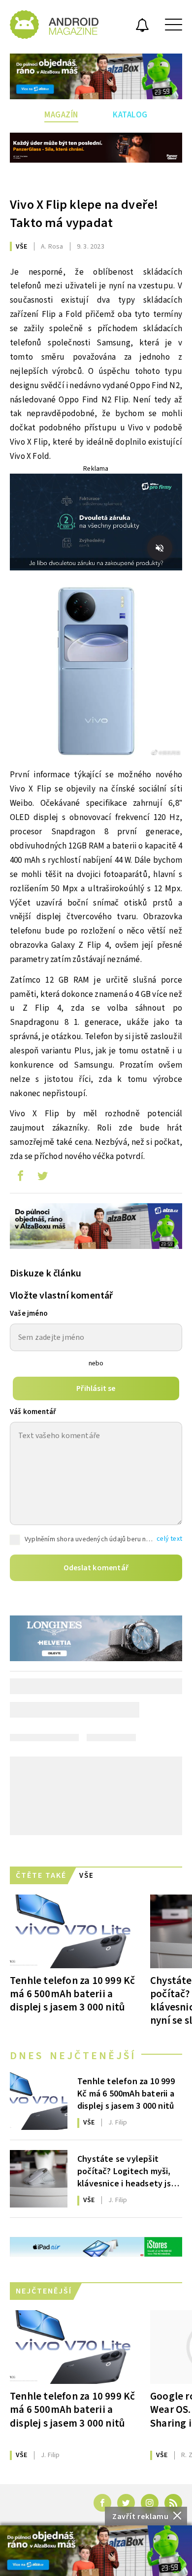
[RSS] (173, 2503)
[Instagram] (150, 2503)
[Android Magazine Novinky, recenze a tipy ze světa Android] (54, 25)
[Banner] (96, 2551)
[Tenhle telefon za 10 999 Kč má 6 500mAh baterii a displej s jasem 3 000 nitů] (73, 1931)
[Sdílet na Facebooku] (20, 1178)
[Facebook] (102, 2503)
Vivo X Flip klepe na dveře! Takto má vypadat (84, 214)
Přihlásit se (96, 1388)
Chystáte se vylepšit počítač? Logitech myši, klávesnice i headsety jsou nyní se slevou (129, 2171)
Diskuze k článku (46, 1274)
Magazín (61, 115)
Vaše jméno (29, 1314)
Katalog (130, 115)
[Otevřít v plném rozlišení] (96, 674)
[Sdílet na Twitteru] (42, 1178)
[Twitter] (126, 2503)
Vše (22, 247)
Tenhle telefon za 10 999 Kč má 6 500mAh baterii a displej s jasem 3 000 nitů (72, 1994)
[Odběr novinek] (142, 27)
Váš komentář (33, 1412)
